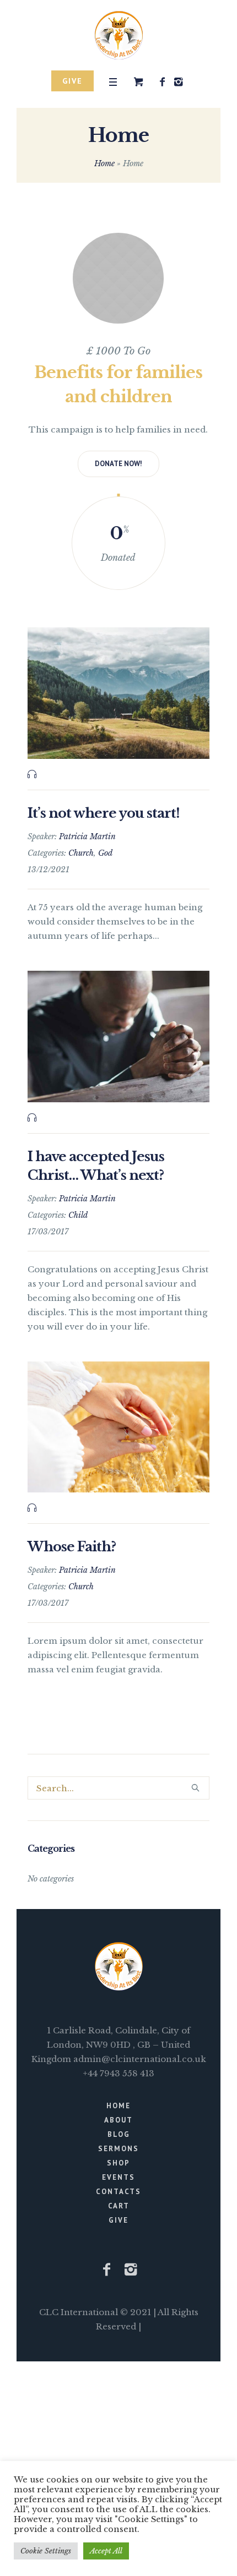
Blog (119, 2134)
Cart (119, 2206)
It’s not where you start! (104, 813)
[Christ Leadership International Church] (119, 35)
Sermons (118, 2149)
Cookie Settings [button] (46, 2551)
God (105, 853)
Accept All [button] (106, 2551)
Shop (118, 2163)
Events (118, 2177)
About (118, 2120)
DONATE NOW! (118, 464)
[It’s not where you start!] (118, 693)
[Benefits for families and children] (118, 278)
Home (104, 163)
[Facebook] (162, 82)
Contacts (118, 2192)
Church (81, 853)
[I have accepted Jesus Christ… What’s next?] (118, 1037)
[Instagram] (178, 82)
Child (78, 1215)
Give (118, 2220)
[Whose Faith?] (118, 1427)
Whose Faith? (72, 1547)
